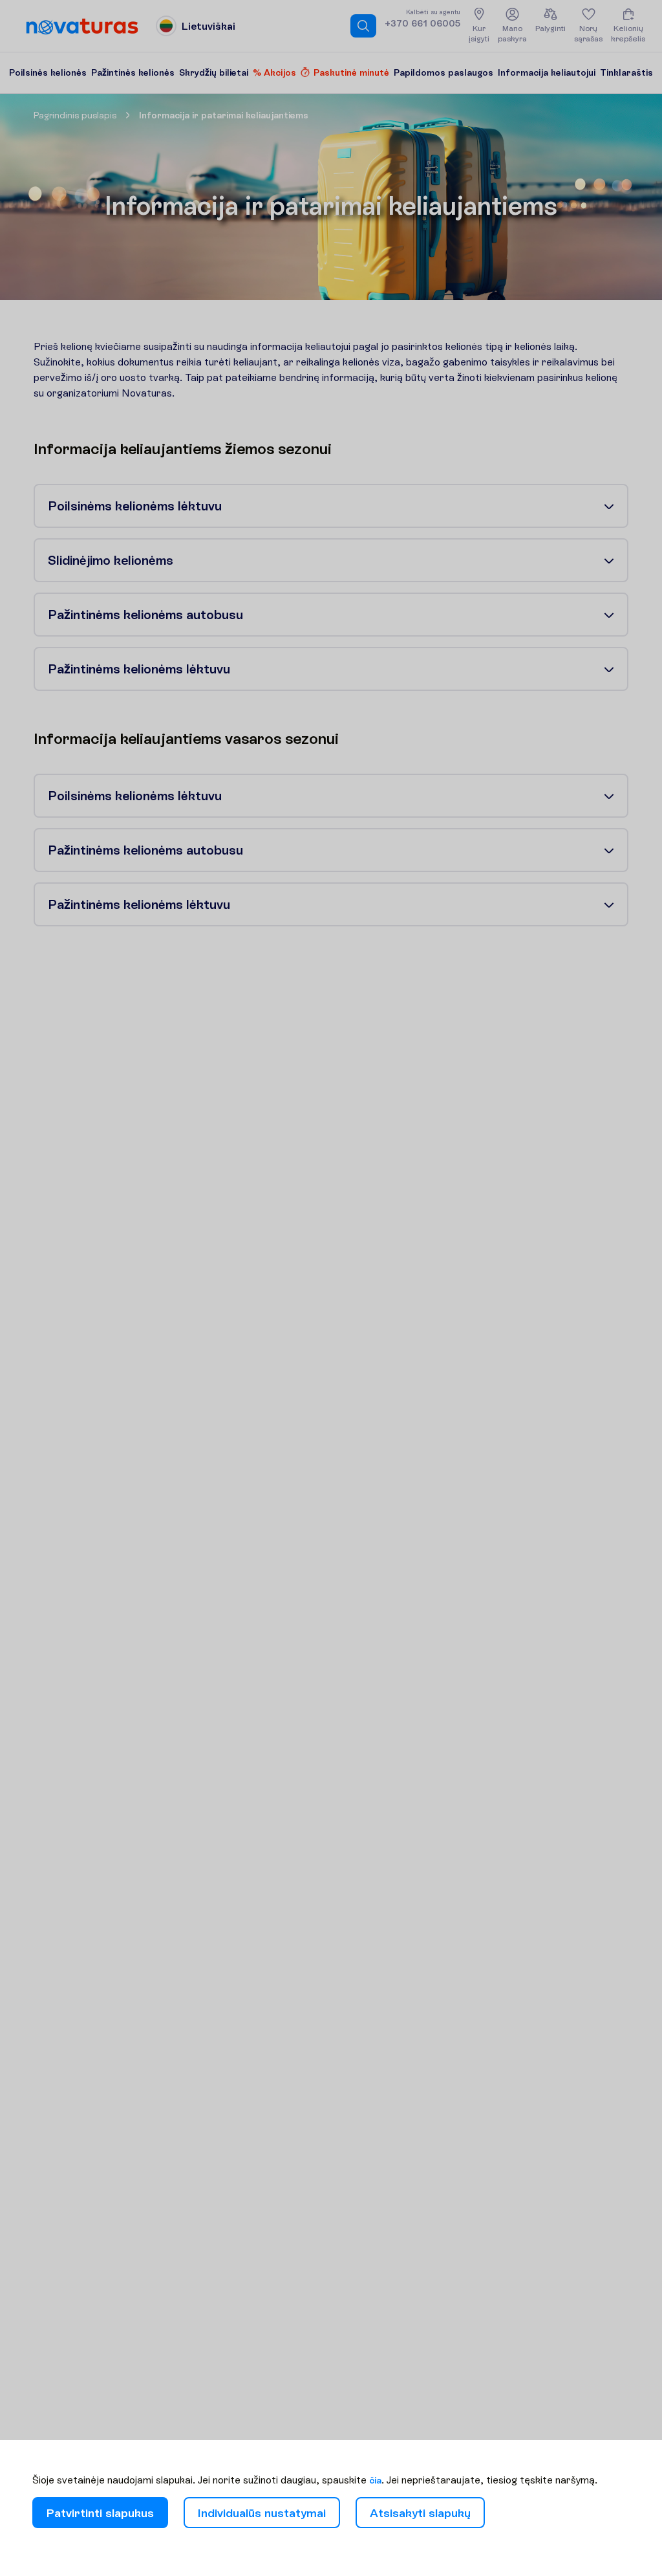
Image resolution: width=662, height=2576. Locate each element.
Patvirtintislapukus (100, 2513)
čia (375, 2480)
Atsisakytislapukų (420, 2513)
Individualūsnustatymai (262, 2513)
